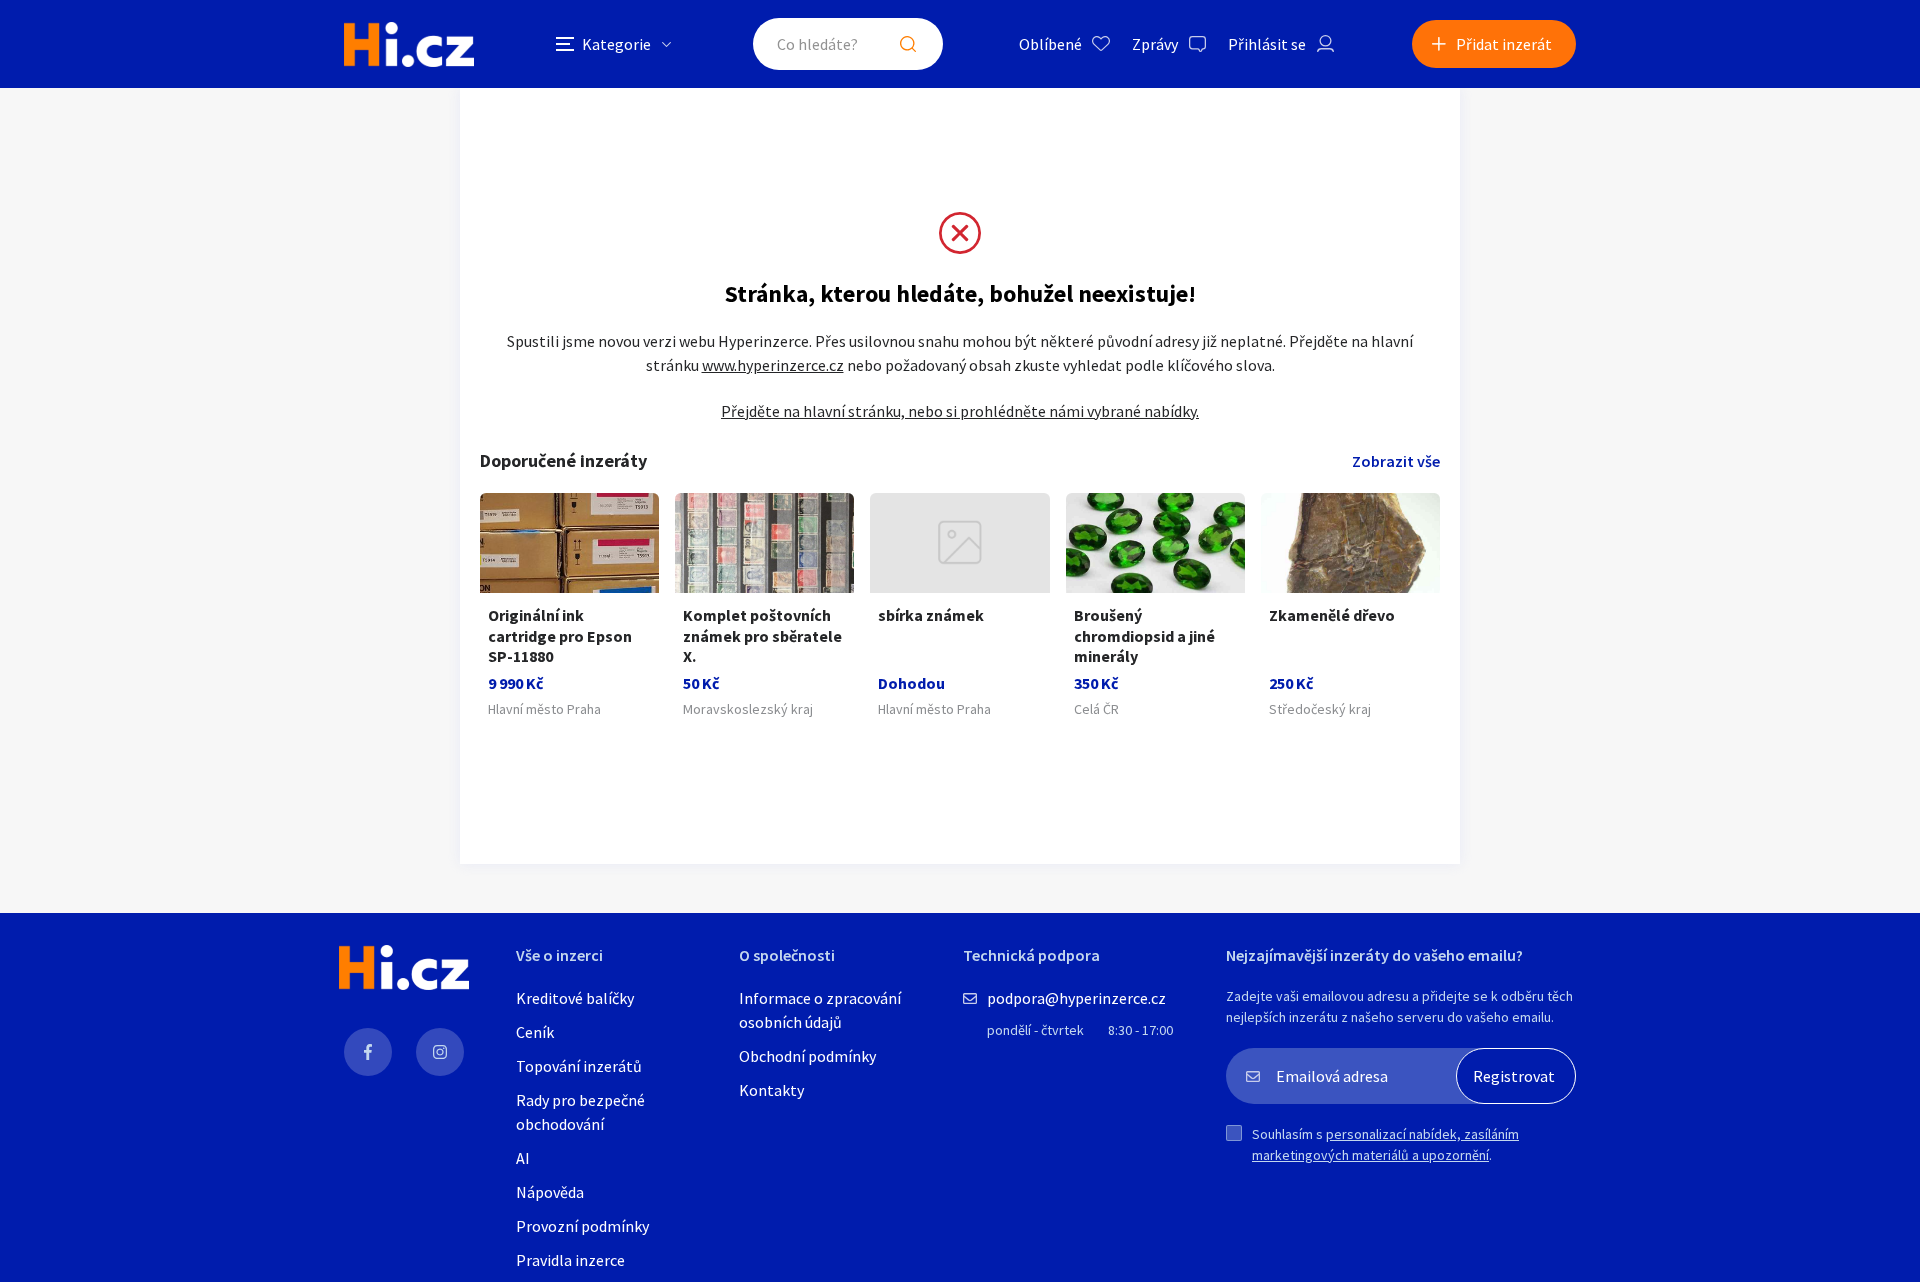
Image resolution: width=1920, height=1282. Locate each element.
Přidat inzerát (1504, 44)
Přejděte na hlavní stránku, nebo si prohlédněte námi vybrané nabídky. (960, 411)
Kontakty (771, 1090)
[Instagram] (440, 1052)
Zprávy (1155, 44)
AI (523, 1158)
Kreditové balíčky (575, 998)
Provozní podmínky (582, 1226)
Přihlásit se (1267, 44)
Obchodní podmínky (807, 1056)
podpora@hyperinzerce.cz (1076, 998)
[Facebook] (368, 1052)
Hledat (908, 44)
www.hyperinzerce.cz (773, 365)
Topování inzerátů (579, 1066)
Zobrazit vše (1396, 461)
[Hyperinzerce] (409, 44)
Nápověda (550, 1192)
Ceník (535, 1032)
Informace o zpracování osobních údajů (820, 1010)
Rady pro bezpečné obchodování (580, 1112)
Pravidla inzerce (570, 1260)
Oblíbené (1050, 44)
